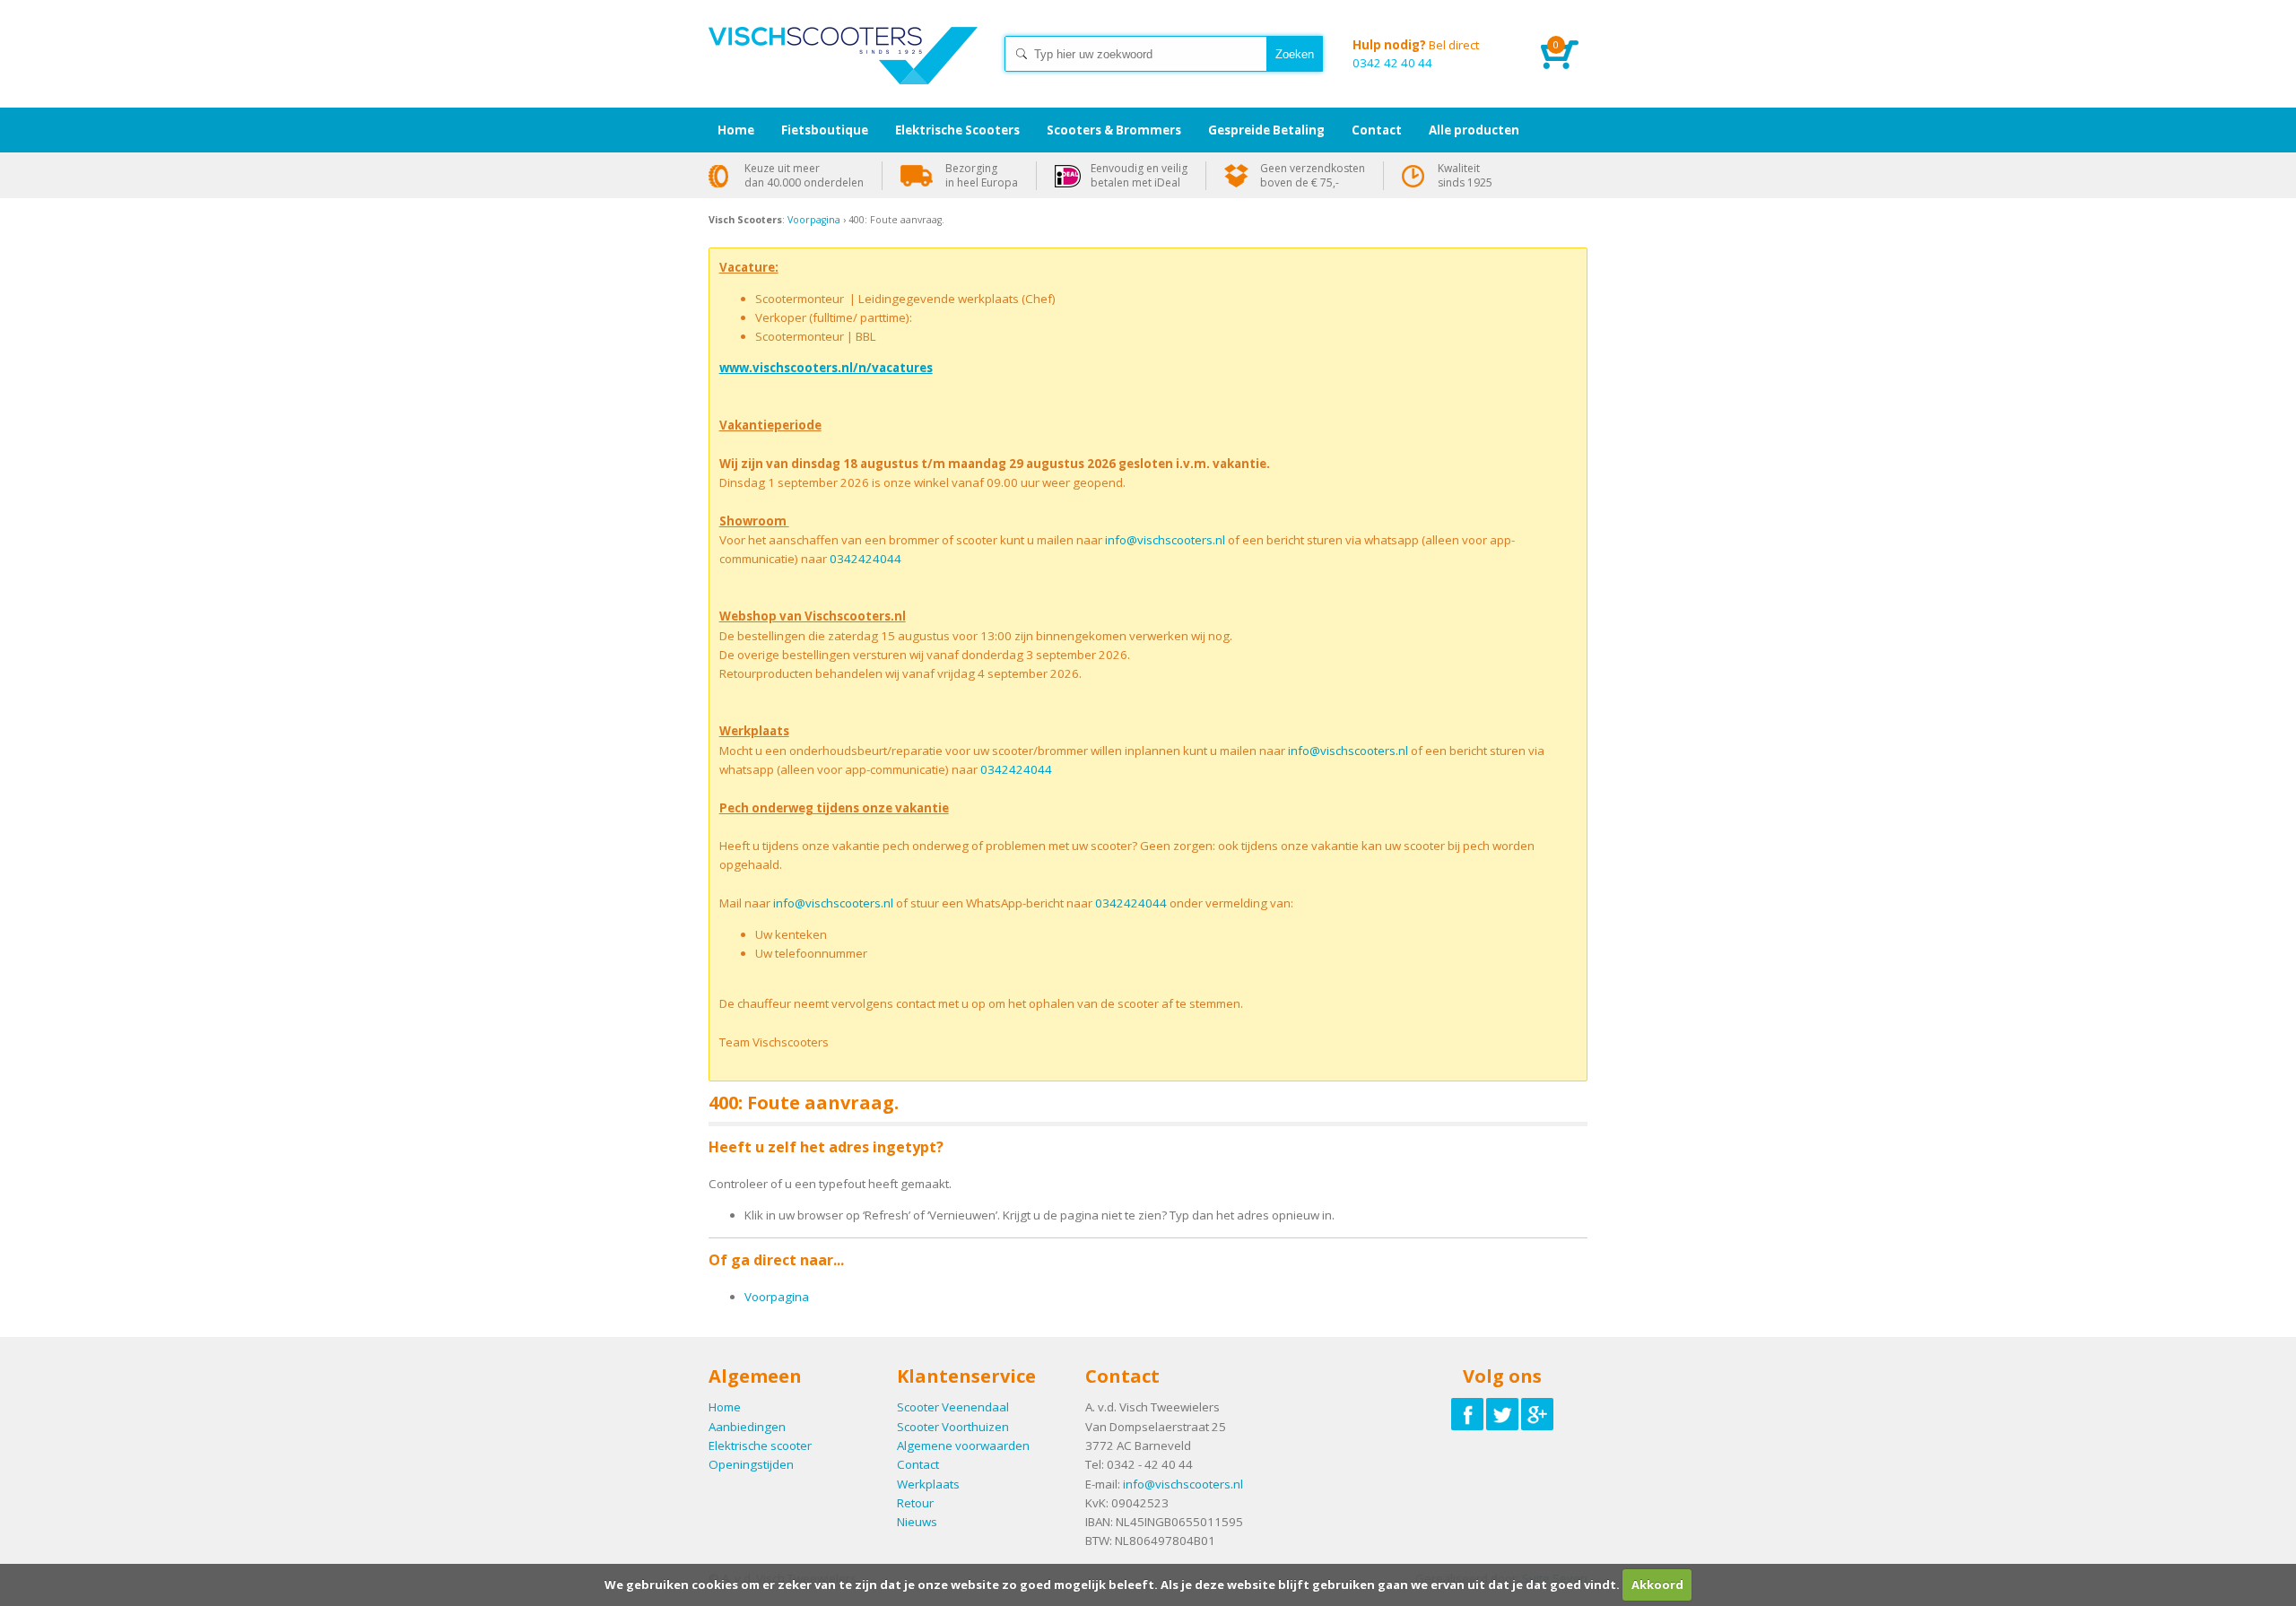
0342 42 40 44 (1416, 54)
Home (843, 72)
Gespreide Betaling (1266, 130)
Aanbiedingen (747, 1427)
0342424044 (865, 559)
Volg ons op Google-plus (1537, 1414)
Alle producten (1474, 130)
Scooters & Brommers (1114, 130)
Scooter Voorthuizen (953, 1427)
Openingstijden (751, 1464)
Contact (918, 1464)
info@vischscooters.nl (1165, 540)
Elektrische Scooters (957, 130)
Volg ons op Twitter (1502, 1414)
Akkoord (1657, 1584)
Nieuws (917, 1522)
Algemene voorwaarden (963, 1445)
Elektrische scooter (760, 1445)
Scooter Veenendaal (953, 1407)
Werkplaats (928, 1484)
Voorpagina (814, 220)
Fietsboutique (825, 130)
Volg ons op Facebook (1467, 1414)
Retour (915, 1503)
